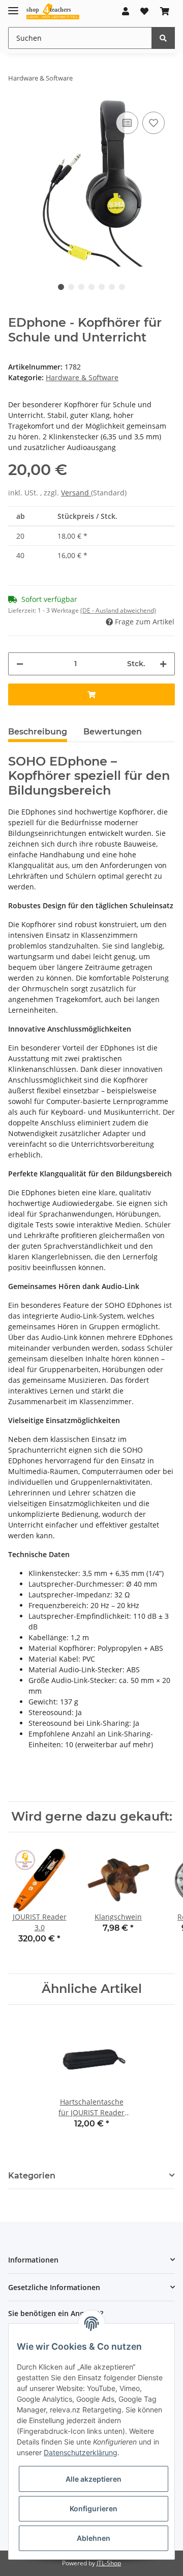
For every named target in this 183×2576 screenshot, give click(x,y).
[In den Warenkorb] (91, 694)
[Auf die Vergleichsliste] (127, 123)
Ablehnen (94, 2538)
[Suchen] (163, 38)
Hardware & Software (82, 377)
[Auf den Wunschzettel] (154, 123)
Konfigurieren (94, 2508)
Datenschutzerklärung (81, 2452)
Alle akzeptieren (94, 2479)
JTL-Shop (109, 2563)
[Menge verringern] (20, 664)
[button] (126, 11)
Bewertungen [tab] (113, 732)
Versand (76, 493)
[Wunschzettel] (144, 11)
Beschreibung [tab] (38, 732)
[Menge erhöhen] (163, 664)
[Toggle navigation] (13, 6)
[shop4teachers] (53, 11)
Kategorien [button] (32, 2176)
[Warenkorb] (165, 11)
